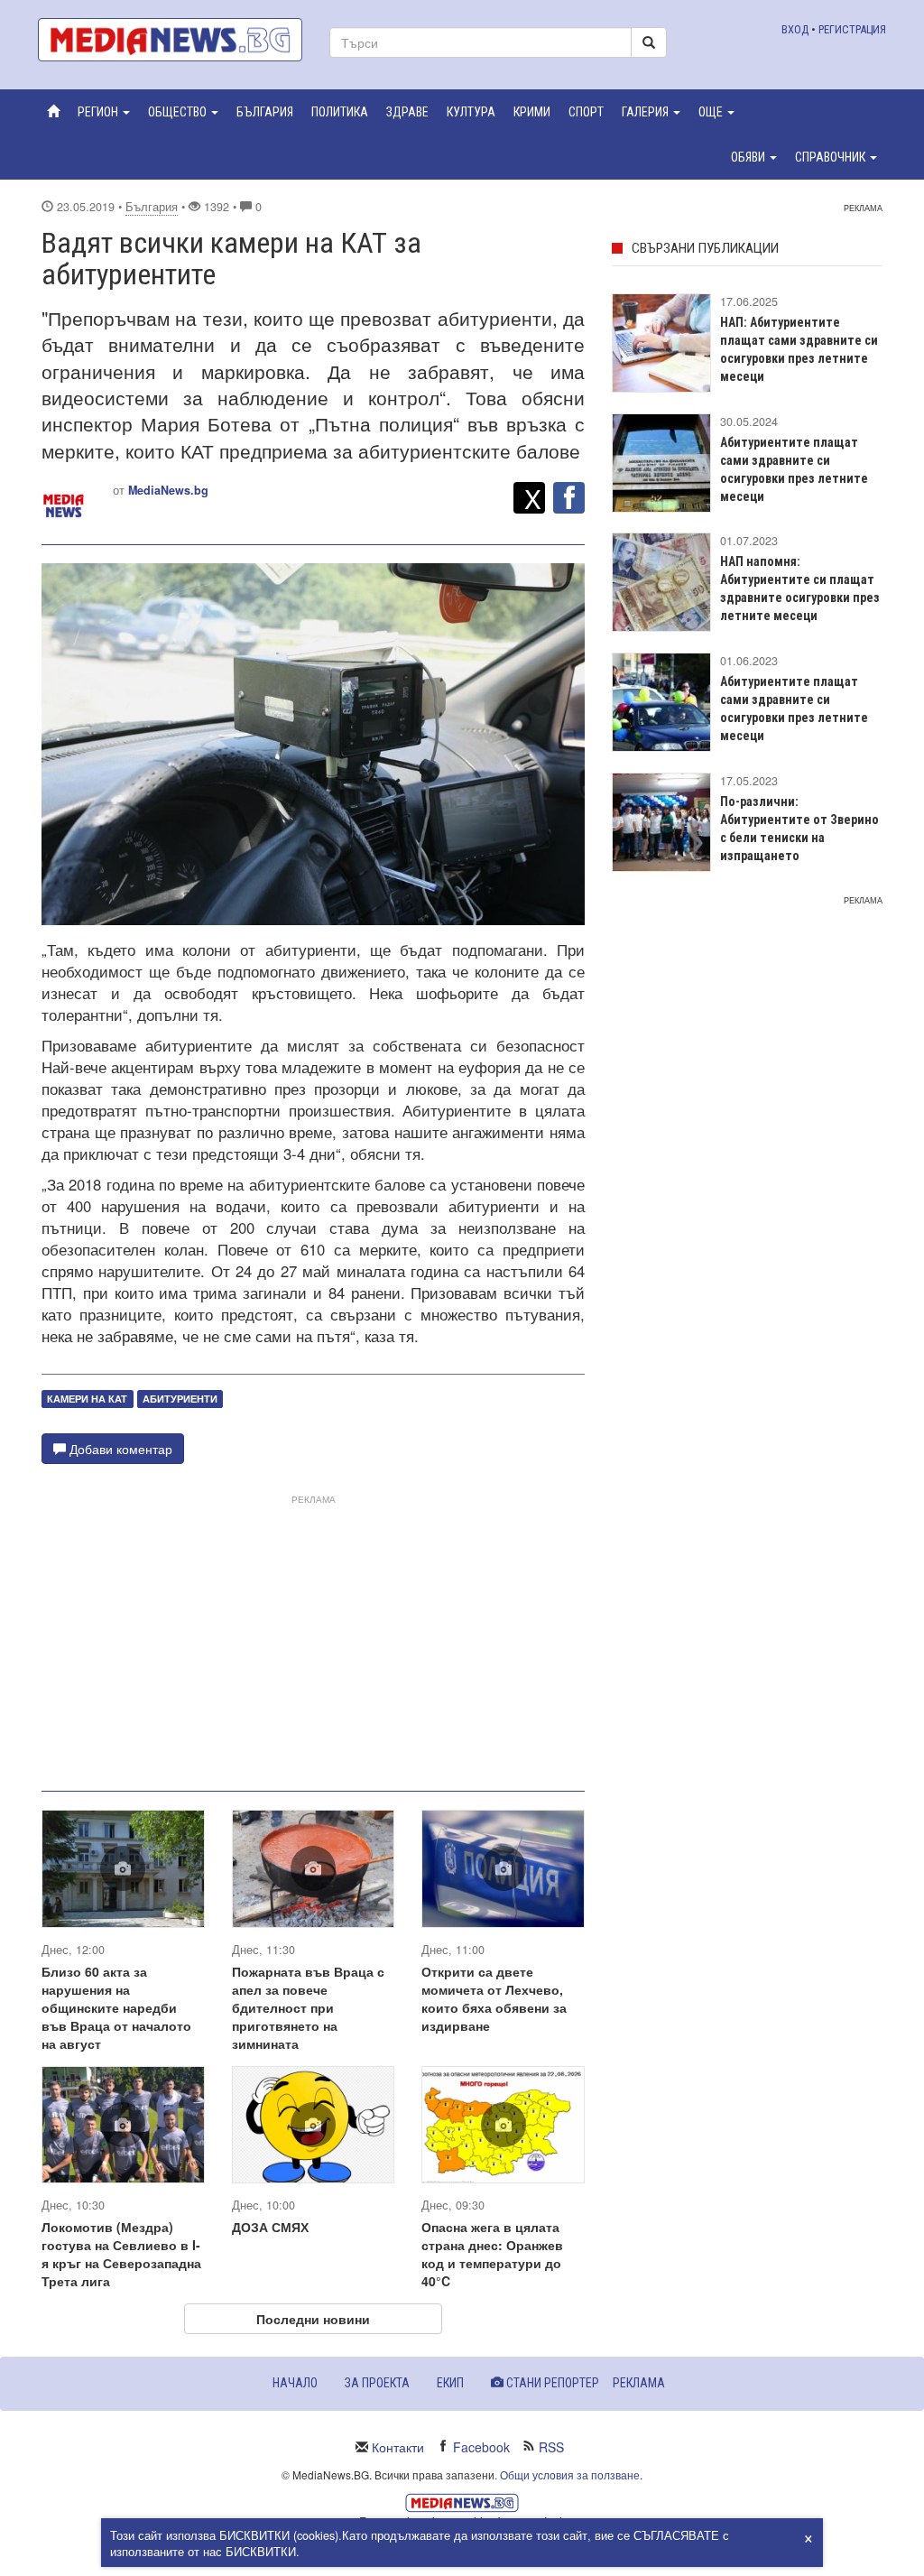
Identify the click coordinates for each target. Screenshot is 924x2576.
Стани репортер (551, 2383)
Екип (450, 2383)
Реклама (639, 2383)
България (152, 207)
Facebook (481, 2447)
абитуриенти (180, 1399)
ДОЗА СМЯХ (270, 2227)
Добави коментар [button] (119, 1449)
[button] (104, 112)
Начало (295, 2383)
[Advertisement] (313, 1635)
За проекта (377, 2383)
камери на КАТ (87, 1399)
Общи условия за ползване (570, 2474)
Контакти (398, 2447)
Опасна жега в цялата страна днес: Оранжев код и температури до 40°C (492, 2254)
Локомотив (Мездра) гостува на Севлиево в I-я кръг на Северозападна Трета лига (121, 2254)
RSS (551, 2447)
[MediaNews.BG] (170, 40)
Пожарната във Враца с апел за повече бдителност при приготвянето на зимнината (308, 2007)
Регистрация (852, 29)
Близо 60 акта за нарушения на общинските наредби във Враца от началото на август (116, 2007)
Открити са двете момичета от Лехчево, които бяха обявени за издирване (494, 1998)
